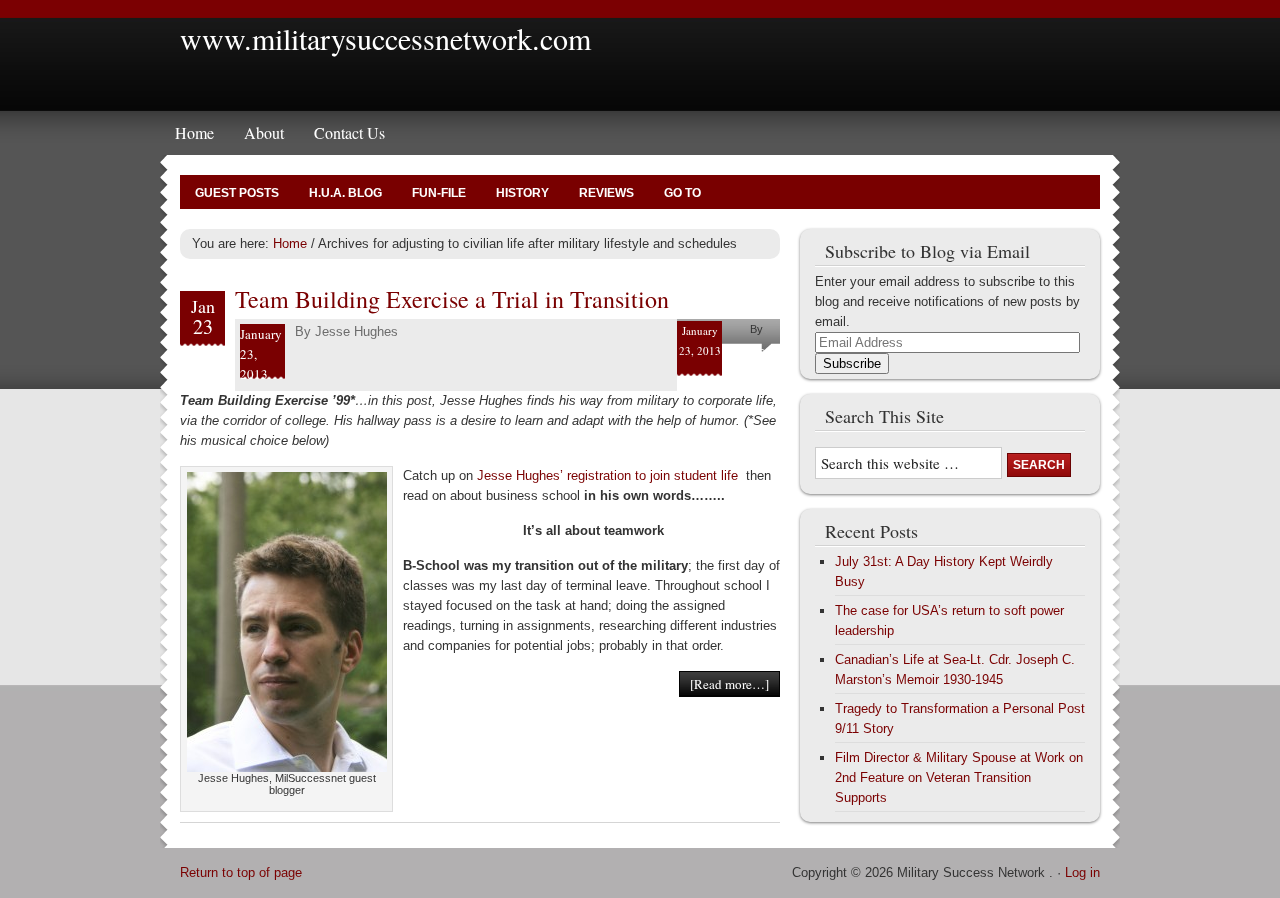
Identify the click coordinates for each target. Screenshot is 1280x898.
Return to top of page (241, 872)
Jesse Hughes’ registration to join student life (607, 475)
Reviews (606, 193)
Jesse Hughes (356, 331)
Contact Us (349, 132)
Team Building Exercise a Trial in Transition (452, 299)
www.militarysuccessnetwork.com (385, 38)
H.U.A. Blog (345, 193)
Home (194, 132)
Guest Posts (237, 193)
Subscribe (852, 363)
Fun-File (439, 193)
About (264, 132)
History (522, 193)
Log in (1082, 872)
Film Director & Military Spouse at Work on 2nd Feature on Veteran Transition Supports (959, 777)
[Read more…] (729, 684)
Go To (682, 193)
